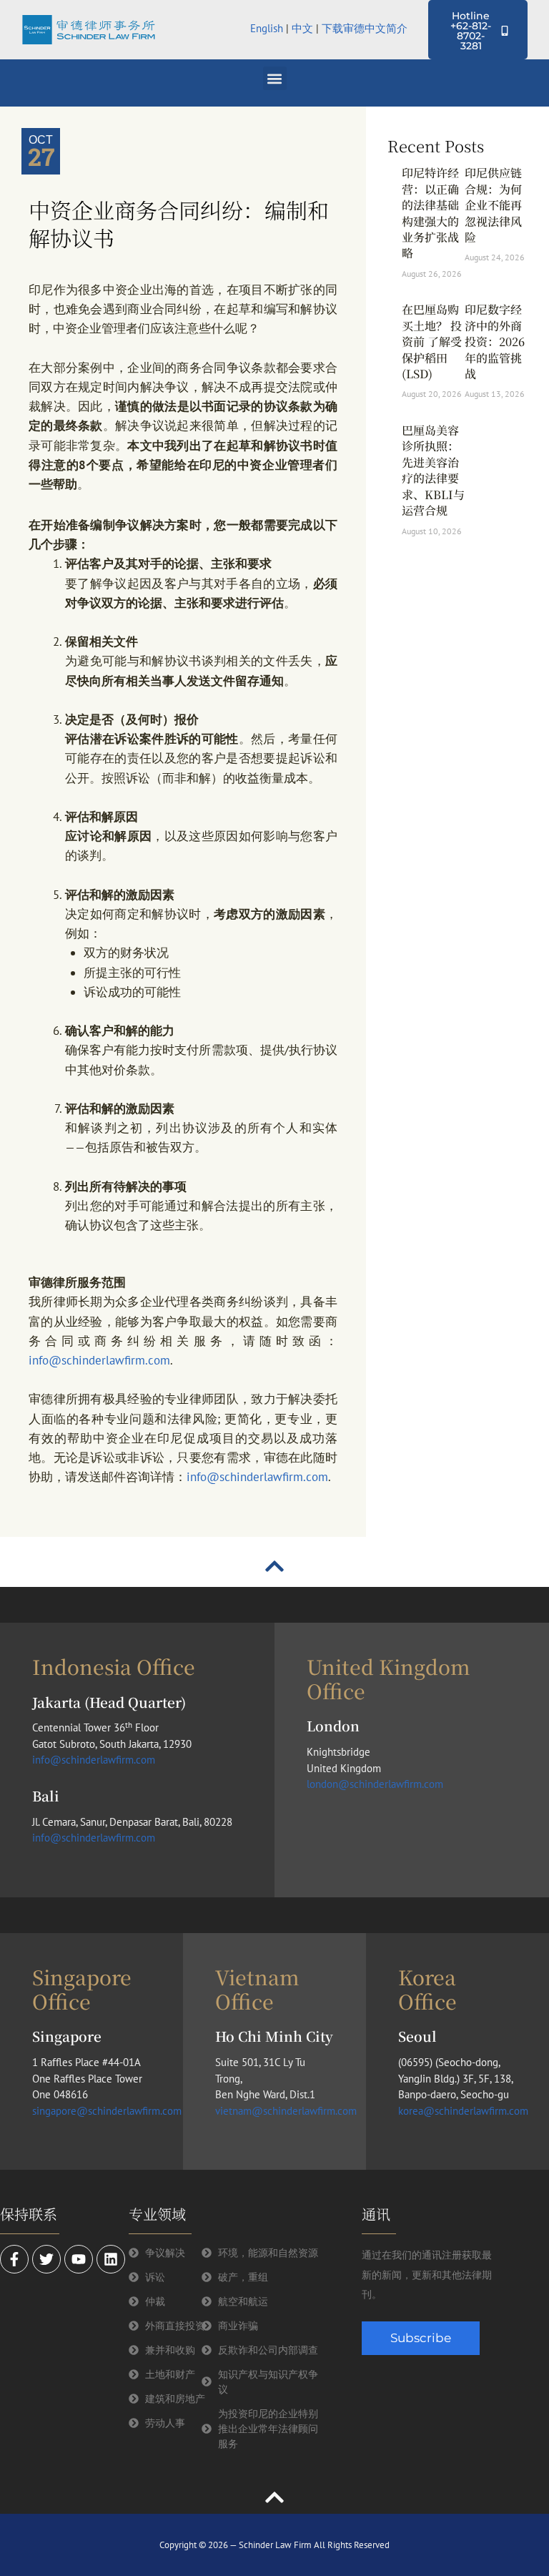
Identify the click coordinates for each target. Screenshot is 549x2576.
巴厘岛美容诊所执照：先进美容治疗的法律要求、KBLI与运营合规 (433, 470)
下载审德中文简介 (366, 28)
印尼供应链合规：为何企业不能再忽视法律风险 (493, 205)
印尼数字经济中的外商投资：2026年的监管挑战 (495, 341)
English (267, 28)
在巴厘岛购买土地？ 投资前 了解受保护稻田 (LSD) (432, 341)
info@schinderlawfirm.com (99, 1360)
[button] (275, 78)
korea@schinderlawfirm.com (463, 2111)
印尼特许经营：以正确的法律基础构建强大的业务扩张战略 (430, 213)
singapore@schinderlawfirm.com (107, 2111)
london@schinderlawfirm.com (375, 1784)
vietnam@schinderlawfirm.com (286, 2111)
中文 (302, 28)
